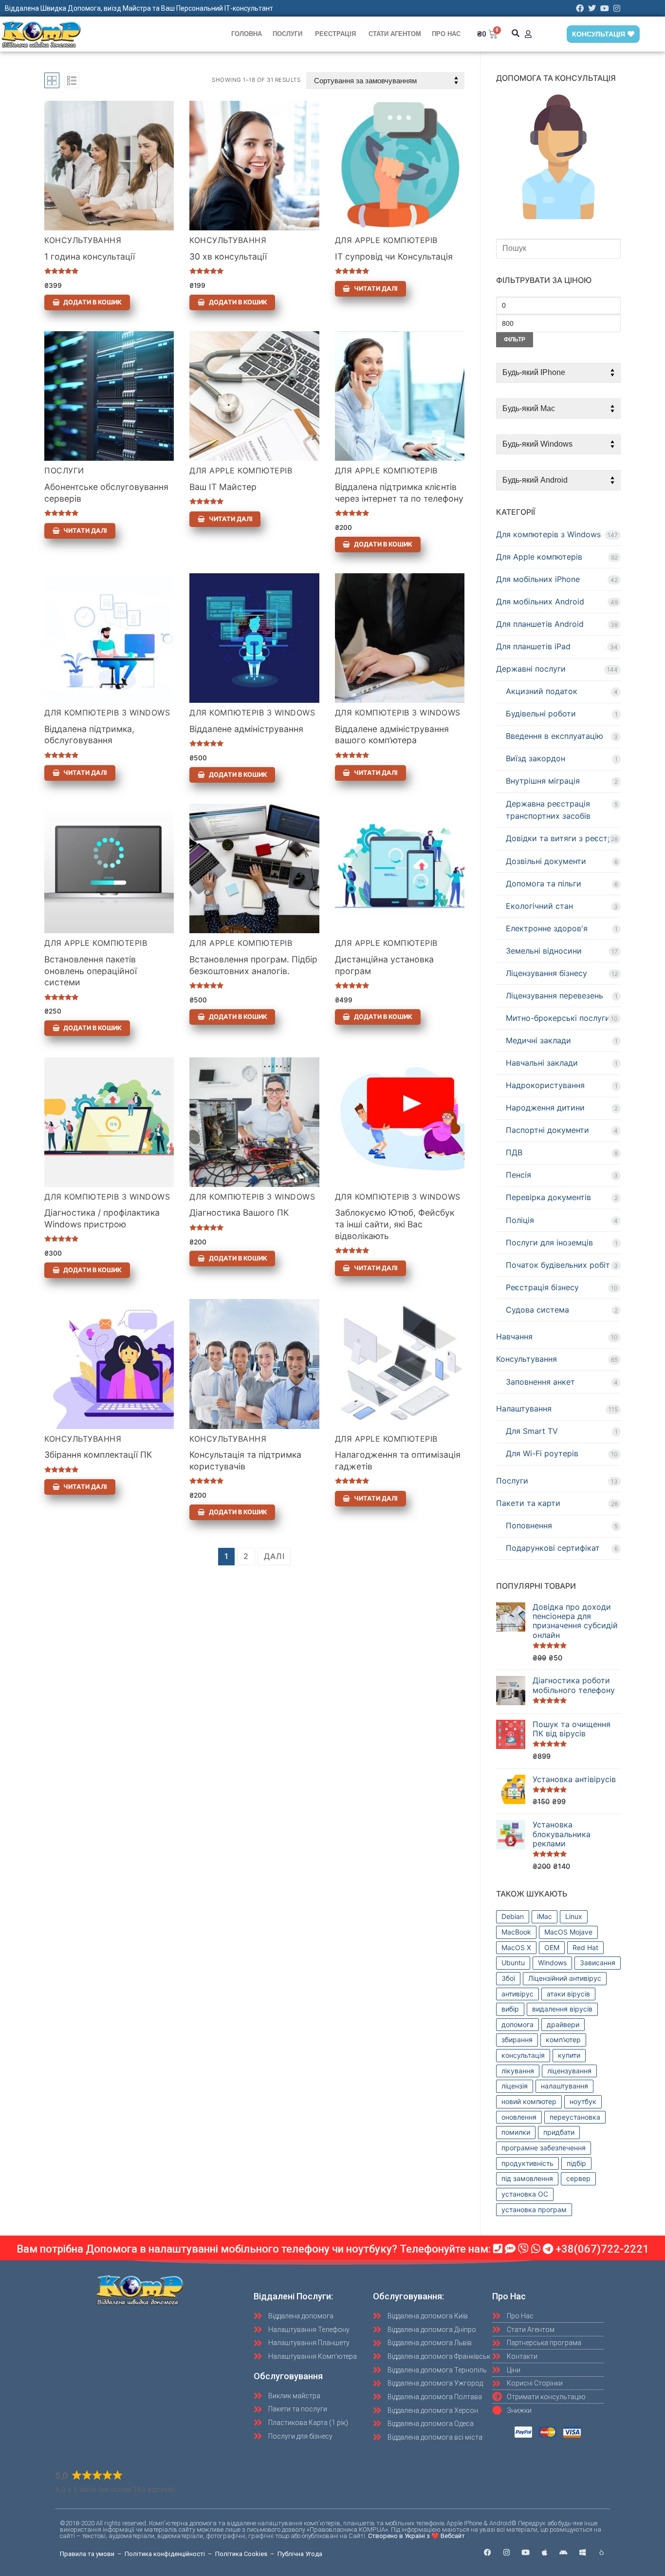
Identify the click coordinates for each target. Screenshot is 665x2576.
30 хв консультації (228, 256)
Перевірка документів (548, 1197)
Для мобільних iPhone (538, 579)
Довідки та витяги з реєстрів (562, 838)
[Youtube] (605, 8)
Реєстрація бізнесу (542, 1287)
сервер (578, 2178)
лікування (518, 2071)
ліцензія (515, 2086)
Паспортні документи (547, 1130)
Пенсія (518, 1175)
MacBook (516, 1932)
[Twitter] (592, 8)
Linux (574, 1916)
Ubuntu (513, 1963)
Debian (513, 1916)
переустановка (575, 2117)
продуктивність (527, 2163)
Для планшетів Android (540, 624)
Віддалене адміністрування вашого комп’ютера (392, 735)
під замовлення (527, 2178)
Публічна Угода (300, 2554)
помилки (516, 2132)
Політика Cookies (241, 2554)
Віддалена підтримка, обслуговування (89, 735)
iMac (545, 1916)
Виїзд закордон (536, 758)
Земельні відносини (544, 951)
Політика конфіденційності (165, 2554)
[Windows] (582, 2552)
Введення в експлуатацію (554, 736)
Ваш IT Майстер (223, 487)
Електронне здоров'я (547, 928)
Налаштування (524, 1409)
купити (569, 2055)
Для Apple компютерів (386, 240)
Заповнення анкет (540, 1382)
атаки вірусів (568, 1994)
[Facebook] (580, 8)
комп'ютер (563, 2040)
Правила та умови (87, 2554)
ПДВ (514, 1152)
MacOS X (516, 1947)
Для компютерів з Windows (107, 713)
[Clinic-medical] (601, 2552)
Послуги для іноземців (549, 1242)
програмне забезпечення (544, 2148)
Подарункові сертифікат (553, 1548)
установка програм (534, 2209)
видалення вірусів (562, 2009)
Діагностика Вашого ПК (239, 1213)
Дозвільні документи (546, 861)
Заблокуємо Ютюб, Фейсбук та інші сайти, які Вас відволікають (395, 1224)
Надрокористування (545, 1085)
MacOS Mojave (568, 1932)
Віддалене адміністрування (246, 729)
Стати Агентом (395, 34)
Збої (508, 1978)
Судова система (537, 1310)
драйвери (563, 2024)
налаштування (564, 2086)
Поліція (520, 1220)
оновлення (519, 2117)
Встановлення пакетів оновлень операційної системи (91, 971)
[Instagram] (617, 8)
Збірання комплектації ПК (98, 1455)
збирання (517, 2040)
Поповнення (529, 1525)
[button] (515, 33)
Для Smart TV (532, 1431)
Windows (552, 1963)
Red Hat (585, 1947)
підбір (576, 2163)
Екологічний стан (539, 906)
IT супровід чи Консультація (394, 256)
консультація (523, 2055)
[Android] (563, 2552)
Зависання (598, 1963)
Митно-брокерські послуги (558, 1018)
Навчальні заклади (542, 1063)
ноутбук (583, 2101)
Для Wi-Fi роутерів (542, 1453)
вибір (510, 2009)
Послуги (287, 34)
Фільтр (515, 339)
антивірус (517, 1994)
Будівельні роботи (541, 714)
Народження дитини (545, 1108)
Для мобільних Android (540, 602)
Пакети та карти (528, 1503)
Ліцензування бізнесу (546, 973)
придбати (559, 2132)
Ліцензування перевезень (554, 996)
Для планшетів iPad (533, 646)
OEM (552, 1947)
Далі (274, 1556)
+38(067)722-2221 (602, 2249)
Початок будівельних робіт (558, 1265)
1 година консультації (90, 256)
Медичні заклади (538, 1040)
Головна (247, 34)
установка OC (525, 2194)
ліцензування (569, 2071)
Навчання (514, 1336)
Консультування (83, 240)
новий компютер (529, 2101)
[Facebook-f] (488, 2552)
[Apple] (545, 2552)
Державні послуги (531, 669)
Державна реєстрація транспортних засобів (548, 810)
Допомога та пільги (544, 884)
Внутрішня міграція (543, 781)
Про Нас (446, 34)
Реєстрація (335, 34)
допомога (517, 2024)
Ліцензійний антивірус (565, 1978)
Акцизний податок (542, 691)
